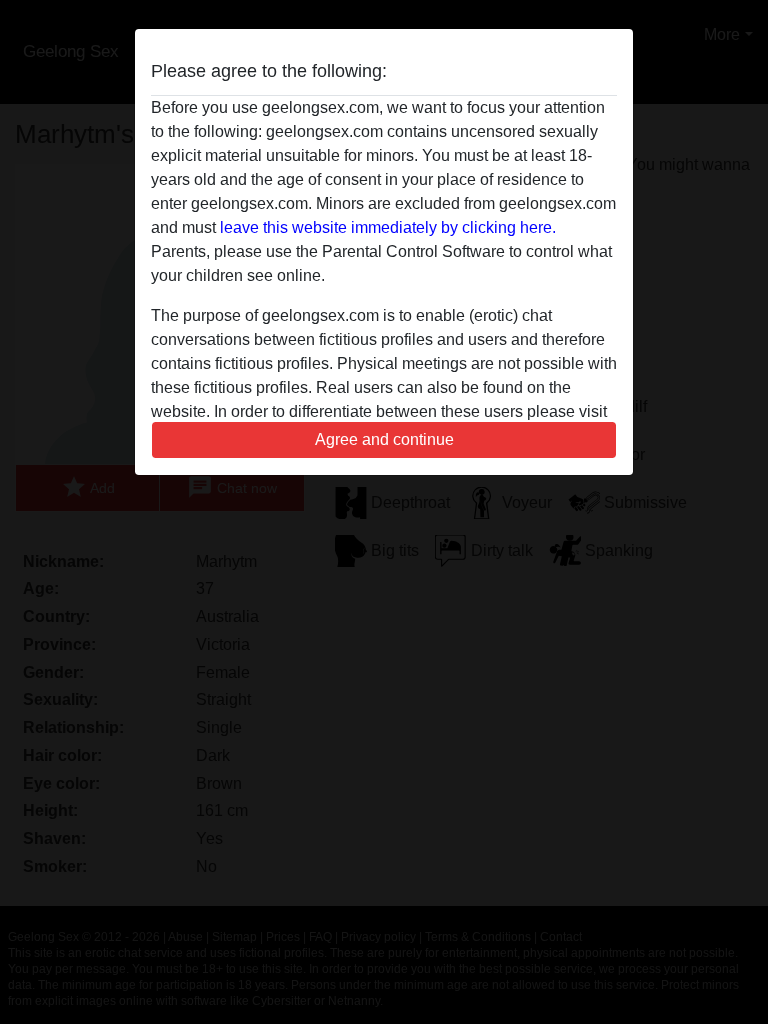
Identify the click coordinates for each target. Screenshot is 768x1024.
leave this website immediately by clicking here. (388, 227)
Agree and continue (384, 439)
